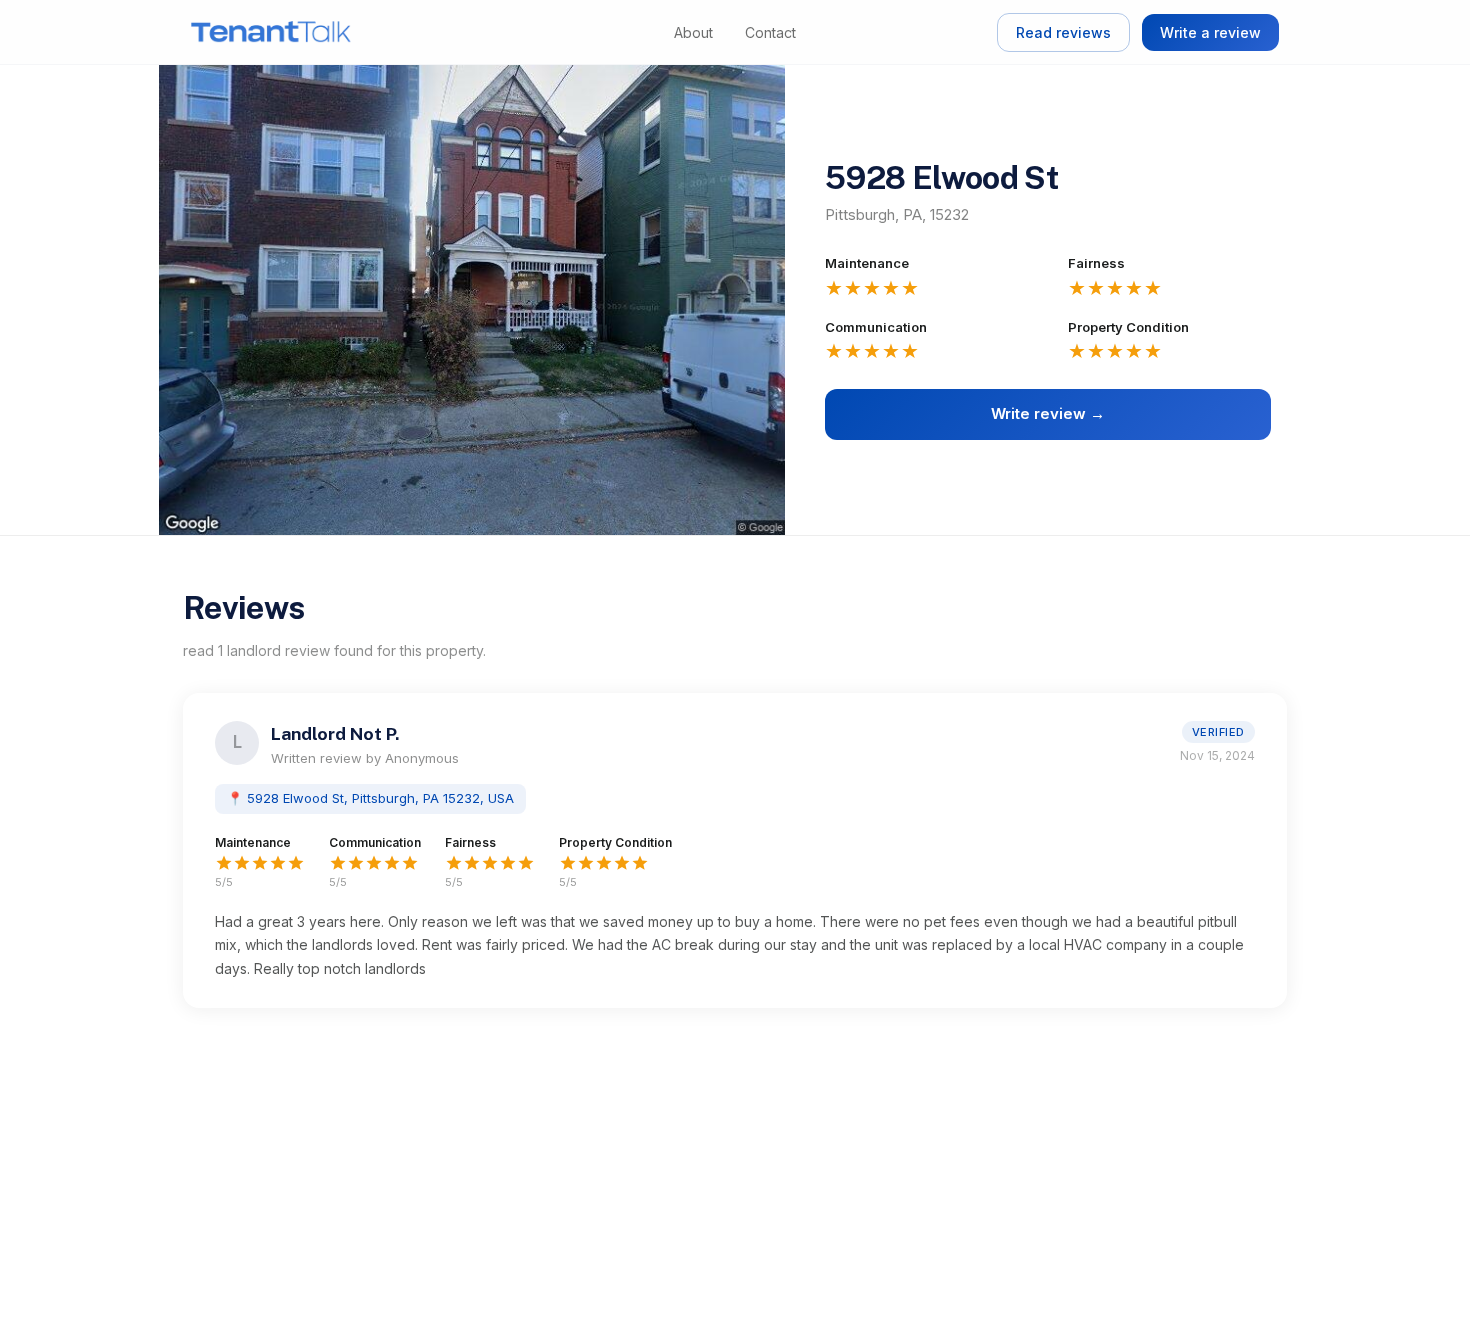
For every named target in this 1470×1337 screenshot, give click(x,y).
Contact (770, 32)
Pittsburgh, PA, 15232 (897, 214)
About (693, 32)
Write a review (1210, 32)
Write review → (1048, 413)
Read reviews (1063, 32)
